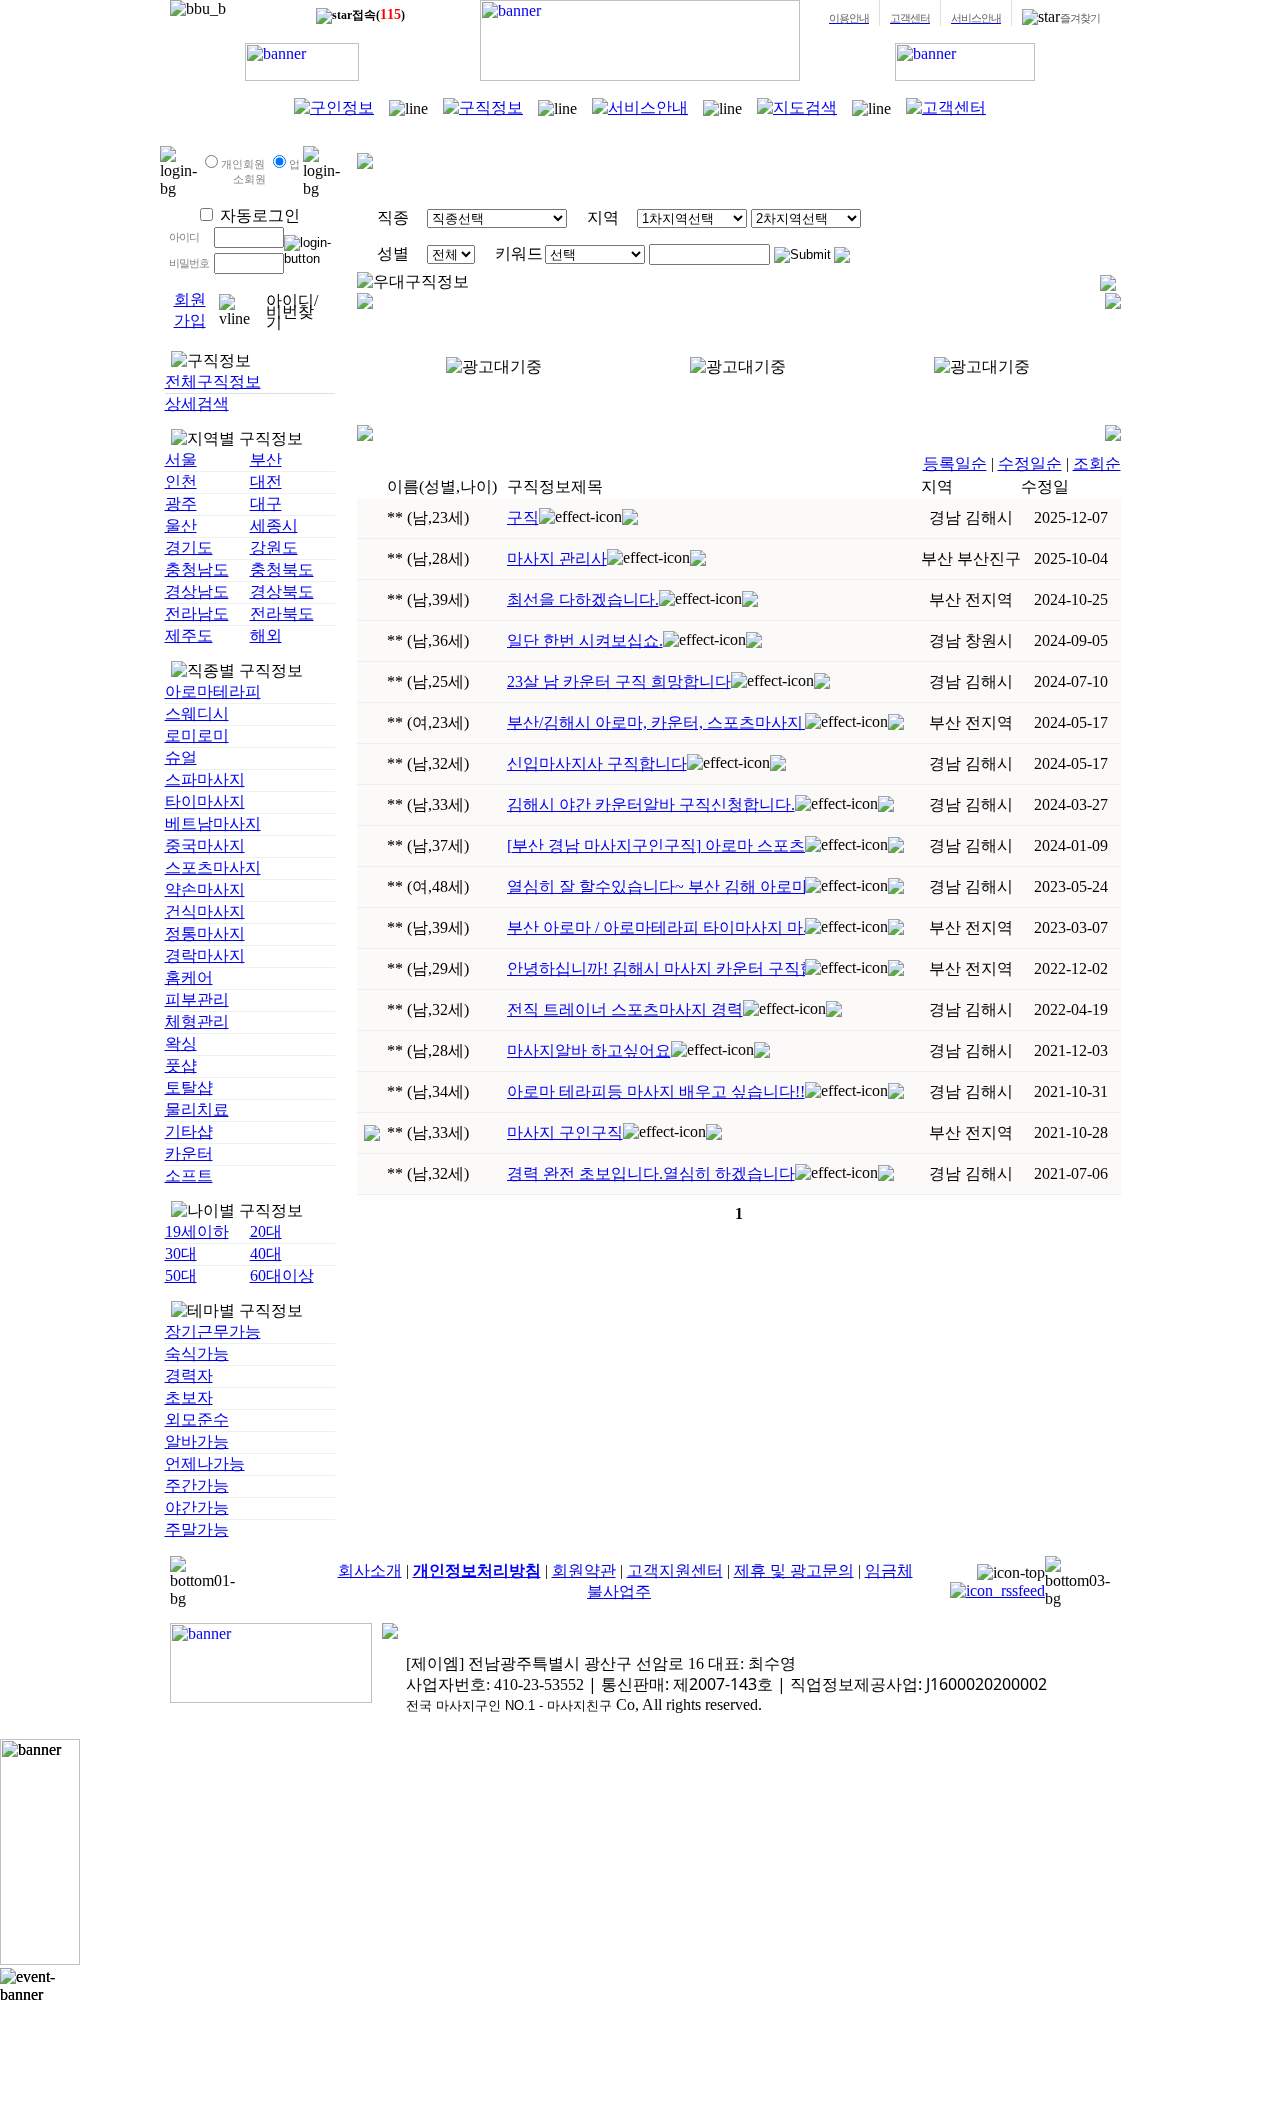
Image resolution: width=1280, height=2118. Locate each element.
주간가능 (197, 1485)
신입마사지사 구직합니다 (597, 763)
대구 (266, 503)
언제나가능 (205, 1463)
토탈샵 (189, 1087)
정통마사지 (205, 933)
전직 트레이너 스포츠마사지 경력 (625, 1009)
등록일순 (955, 463)
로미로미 (197, 735)
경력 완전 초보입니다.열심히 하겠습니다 (651, 1173)
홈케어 (189, 977)
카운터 (189, 1153)
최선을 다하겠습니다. (583, 599)
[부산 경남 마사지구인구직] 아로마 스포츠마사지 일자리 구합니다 (656, 845)
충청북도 (282, 569)
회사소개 (370, 1570)
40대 (266, 1253)
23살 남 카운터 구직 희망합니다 (619, 681)
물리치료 (197, 1109)
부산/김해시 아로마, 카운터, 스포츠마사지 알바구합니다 (656, 722)
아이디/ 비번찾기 (292, 311)
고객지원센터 (675, 1570)
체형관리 (197, 1021)
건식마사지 (205, 911)
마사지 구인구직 (565, 1132)
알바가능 (197, 1441)
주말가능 (197, 1529)
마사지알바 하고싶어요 (589, 1050)
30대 (181, 1253)
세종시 (274, 525)
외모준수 (197, 1419)
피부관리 (197, 999)
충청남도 (197, 569)
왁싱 (181, 1043)
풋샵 (181, 1065)
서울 (181, 459)
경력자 (189, 1375)
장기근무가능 (213, 1331)
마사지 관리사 (557, 558)
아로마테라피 (213, 691)
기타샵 (189, 1131)
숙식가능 (197, 1353)
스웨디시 (197, 713)
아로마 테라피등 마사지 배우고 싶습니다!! (656, 1091)
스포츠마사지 (213, 867)
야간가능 (197, 1507)
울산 (181, 525)
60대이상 (282, 1275)
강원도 (274, 547)
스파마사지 (205, 779)
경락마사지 (205, 955)
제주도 (189, 635)
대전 (266, 481)
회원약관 (584, 1570)
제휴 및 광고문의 (794, 1570)
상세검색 (197, 403)
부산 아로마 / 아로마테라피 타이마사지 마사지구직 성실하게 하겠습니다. (656, 927)
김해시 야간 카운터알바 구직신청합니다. (651, 804)
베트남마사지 (213, 823)
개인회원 (243, 164)
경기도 (189, 547)
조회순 (1097, 463)
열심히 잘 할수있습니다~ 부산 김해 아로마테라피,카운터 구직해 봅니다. (656, 886)
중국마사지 (205, 845)
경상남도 (197, 591)
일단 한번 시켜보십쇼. (585, 640)
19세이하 (197, 1231)
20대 (266, 1231)
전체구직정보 (213, 381)
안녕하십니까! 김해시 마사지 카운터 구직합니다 (656, 968)
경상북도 (282, 591)
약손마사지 (205, 889)
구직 (523, 517)
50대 (181, 1275)
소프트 (189, 1175)
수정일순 (1030, 463)
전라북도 (282, 613)
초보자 (189, 1397)
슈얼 (181, 757)
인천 (181, 481)
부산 (266, 459)
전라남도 (197, 613)
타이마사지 (205, 801)
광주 (181, 503)
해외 (266, 635)
